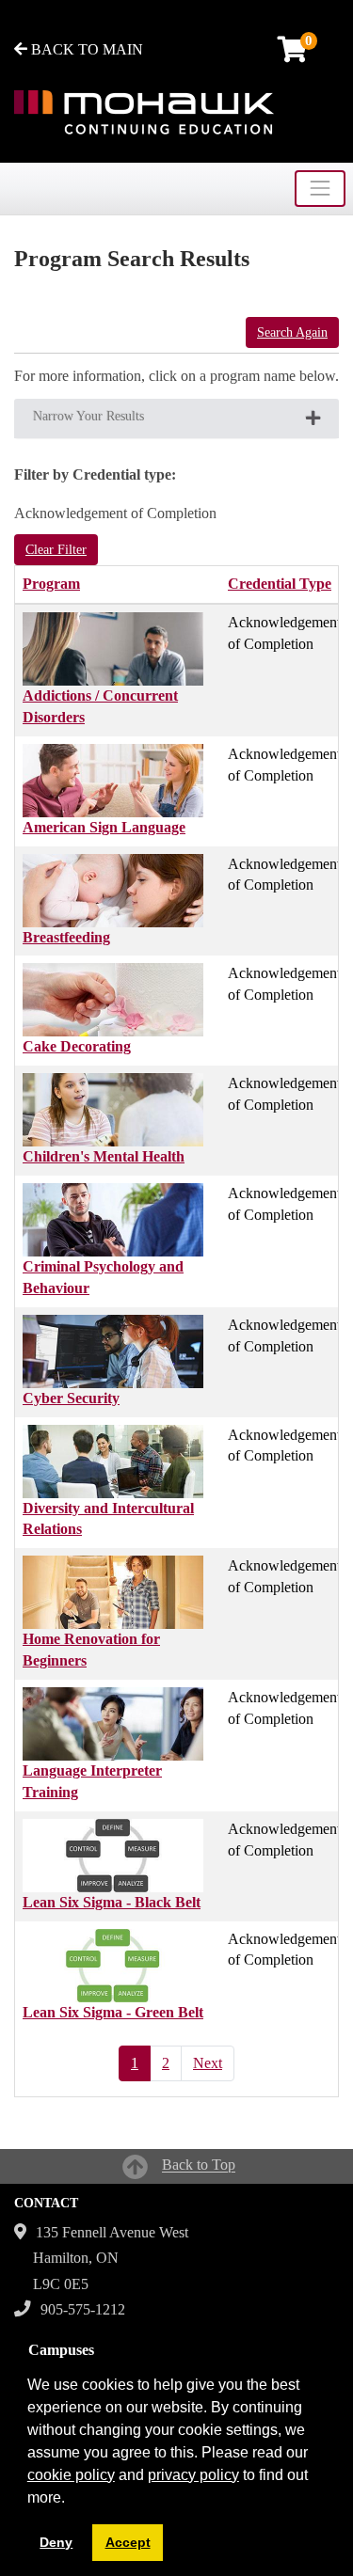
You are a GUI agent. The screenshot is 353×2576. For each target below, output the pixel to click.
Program (51, 584)
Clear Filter (56, 550)
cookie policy (71, 2475)
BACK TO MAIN (85, 49)
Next (208, 2063)
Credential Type (280, 584)
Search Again (292, 332)
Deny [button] (56, 2542)
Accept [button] (128, 2542)
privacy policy (193, 2475)
